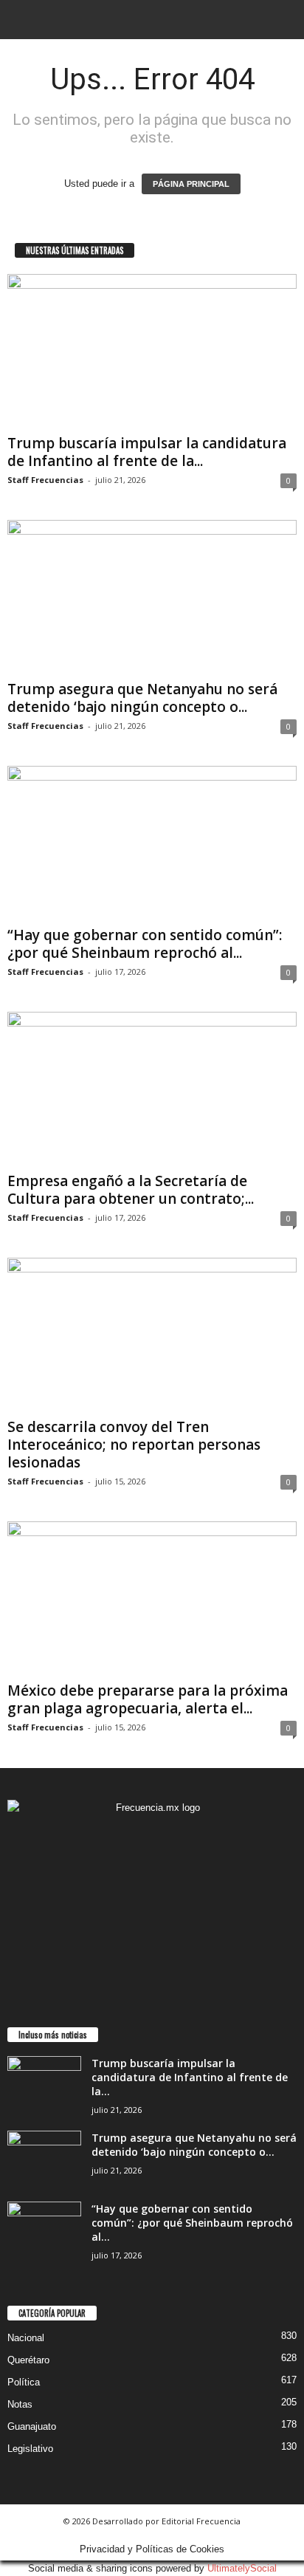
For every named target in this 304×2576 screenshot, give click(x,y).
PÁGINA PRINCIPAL (191, 184)
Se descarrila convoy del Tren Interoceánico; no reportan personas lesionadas (134, 1445)
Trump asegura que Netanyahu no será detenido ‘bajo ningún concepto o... (142, 698)
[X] (167, 1966)
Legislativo (30, 2449)
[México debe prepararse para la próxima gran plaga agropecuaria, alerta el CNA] (152, 1599)
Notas (20, 2404)
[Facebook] (138, 1966)
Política (24, 2382)
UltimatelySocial (242, 2568)
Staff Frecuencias (45, 480)
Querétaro (28, 2360)
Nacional (26, 2338)
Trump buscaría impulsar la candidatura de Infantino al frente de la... (147, 452)
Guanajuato (32, 2426)
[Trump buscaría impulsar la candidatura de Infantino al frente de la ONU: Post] (152, 351)
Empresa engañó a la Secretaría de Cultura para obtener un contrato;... (131, 1190)
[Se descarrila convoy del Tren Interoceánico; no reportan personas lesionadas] (152, 1335)
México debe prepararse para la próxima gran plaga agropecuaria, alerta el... (148, 1699)
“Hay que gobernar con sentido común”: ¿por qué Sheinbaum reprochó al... (145, 944)
